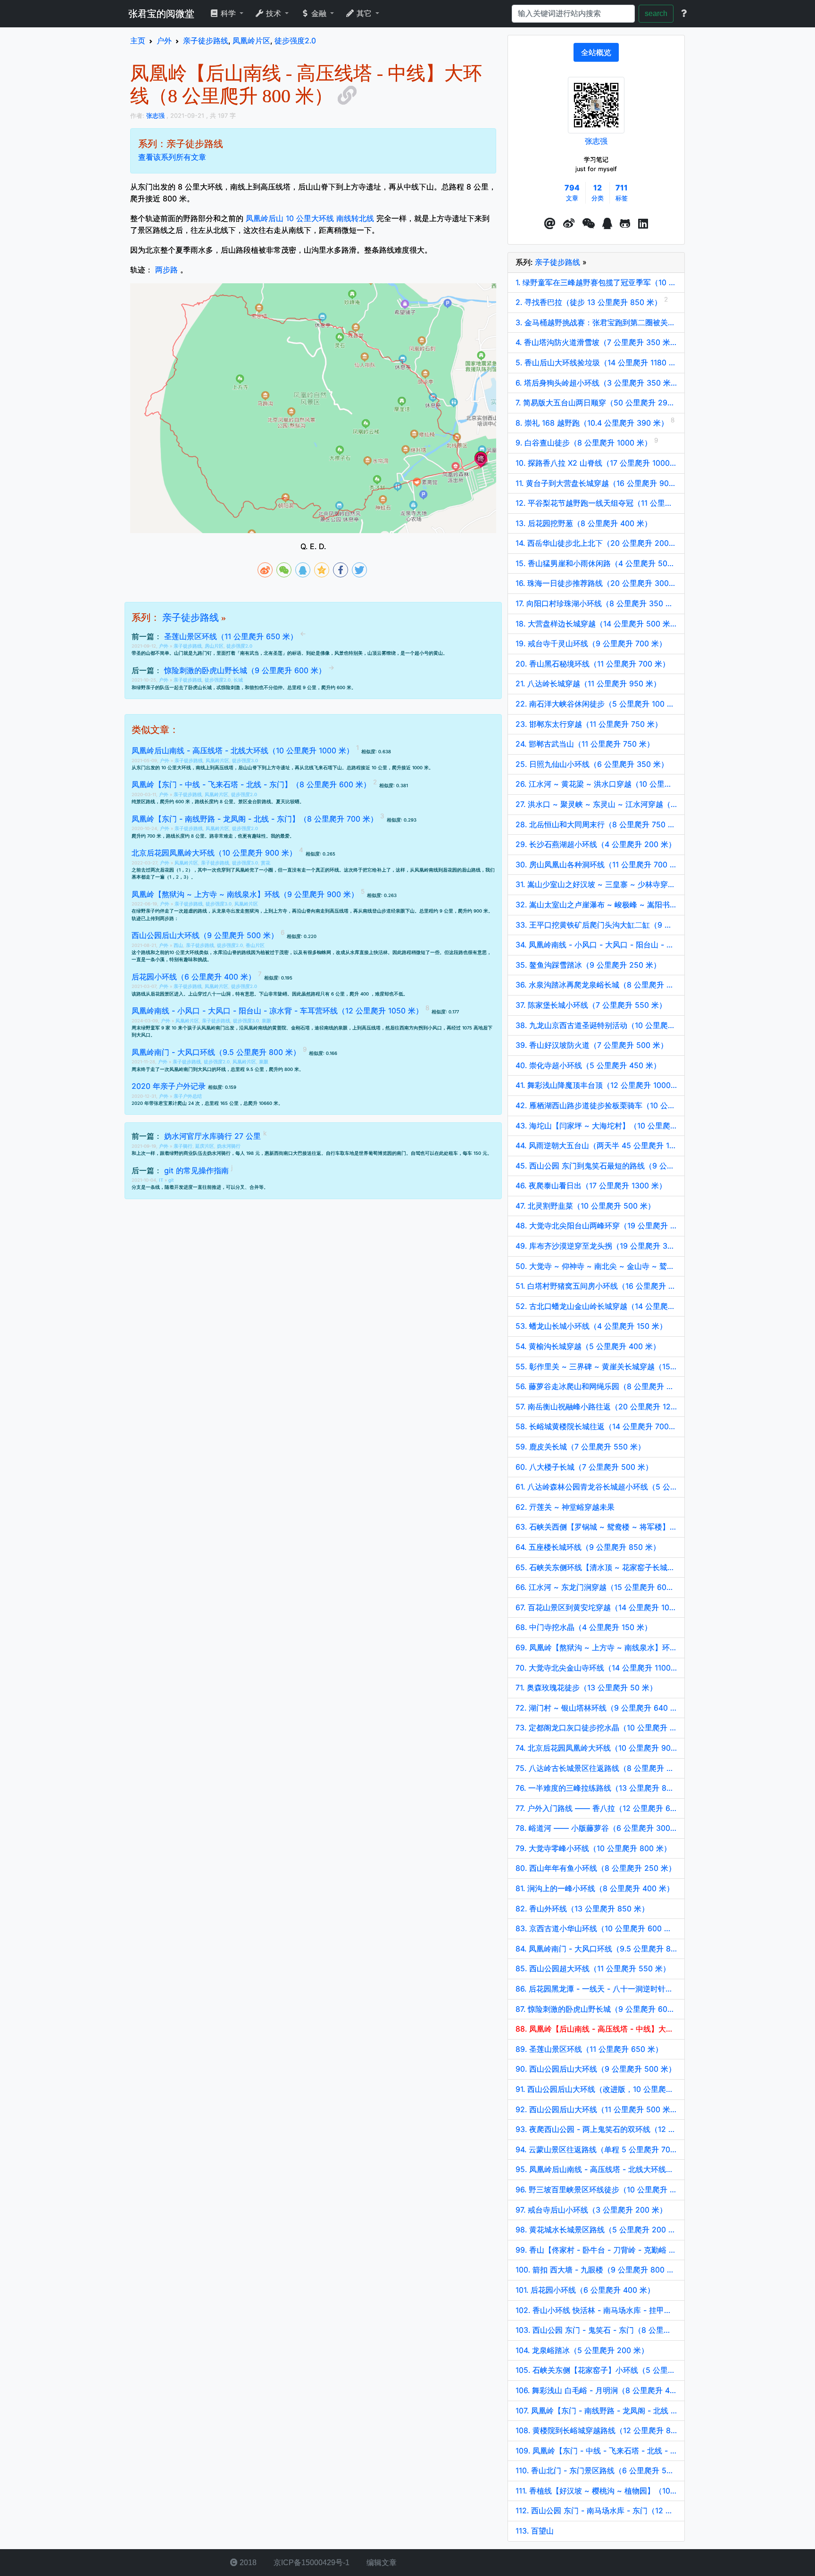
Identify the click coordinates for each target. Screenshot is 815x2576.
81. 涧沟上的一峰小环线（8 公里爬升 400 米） (595, 1888)
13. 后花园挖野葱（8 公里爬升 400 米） (584, 523)
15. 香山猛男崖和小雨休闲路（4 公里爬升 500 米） (596, 563)
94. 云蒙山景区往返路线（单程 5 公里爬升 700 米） (596, 2149)
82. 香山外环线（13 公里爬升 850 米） (582, 1909)
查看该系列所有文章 (172, 157)
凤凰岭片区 (217, 761)
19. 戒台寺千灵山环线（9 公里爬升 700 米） (591, 643)
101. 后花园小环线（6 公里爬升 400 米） (585, 2290)
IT (162, 1180)
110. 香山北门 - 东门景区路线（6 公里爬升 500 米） (596, 2470)
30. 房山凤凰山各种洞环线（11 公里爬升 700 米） (596, 864)
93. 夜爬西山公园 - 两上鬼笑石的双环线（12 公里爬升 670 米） (596, 2129)
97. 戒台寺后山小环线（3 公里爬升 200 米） (591, 2210)
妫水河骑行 (229, 1146)
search (656, 13)
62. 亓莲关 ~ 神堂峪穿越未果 (565, 1507)
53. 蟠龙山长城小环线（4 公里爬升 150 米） (591, 1326)
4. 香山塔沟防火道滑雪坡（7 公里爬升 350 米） (596, 342)
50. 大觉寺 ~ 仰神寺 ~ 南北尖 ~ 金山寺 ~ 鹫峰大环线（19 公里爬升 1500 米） (596, 1266)
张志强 (596, 141)
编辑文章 (381, 2563)
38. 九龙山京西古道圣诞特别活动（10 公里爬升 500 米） (596, 1025)
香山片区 (255, 945)
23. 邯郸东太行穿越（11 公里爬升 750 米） (589, 724)
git (171, 1180)
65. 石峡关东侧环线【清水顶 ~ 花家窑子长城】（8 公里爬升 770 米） (596, 1567)
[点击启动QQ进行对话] (607, 224)
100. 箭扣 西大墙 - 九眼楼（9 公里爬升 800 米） (596, 2270)
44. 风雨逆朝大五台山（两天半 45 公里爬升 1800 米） (596, 1145)
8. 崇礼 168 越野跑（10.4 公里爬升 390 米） (593, 423)
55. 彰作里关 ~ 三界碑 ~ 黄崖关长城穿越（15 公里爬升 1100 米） (596, 1366)
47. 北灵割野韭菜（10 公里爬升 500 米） (585, 1206)
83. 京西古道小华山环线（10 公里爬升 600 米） (596, 1928)
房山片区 (214, 646)
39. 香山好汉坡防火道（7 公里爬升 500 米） (592, 1045)
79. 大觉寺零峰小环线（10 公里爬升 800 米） (593, 1848)
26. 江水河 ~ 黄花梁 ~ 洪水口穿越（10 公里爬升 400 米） (596, 784)
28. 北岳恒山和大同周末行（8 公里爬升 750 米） (596, 824)
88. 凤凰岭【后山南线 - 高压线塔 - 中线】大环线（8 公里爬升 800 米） (596, 2029)
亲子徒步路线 (191, 617)
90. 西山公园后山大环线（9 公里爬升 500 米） (596, 2069)
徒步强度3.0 (245, 761)
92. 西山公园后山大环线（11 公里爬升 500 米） (596, 2109)
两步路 (166, 270)
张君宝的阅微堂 (161, 14)
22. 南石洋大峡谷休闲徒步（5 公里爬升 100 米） (596, 704)
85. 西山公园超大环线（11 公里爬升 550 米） (593, 1968)
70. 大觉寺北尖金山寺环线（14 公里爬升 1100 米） (596, 1668)
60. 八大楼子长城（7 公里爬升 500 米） (584, 1467)
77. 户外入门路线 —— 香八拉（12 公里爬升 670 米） (596, 1808)
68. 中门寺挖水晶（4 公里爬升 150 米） (584, 1627)
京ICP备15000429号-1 (311, 2563)
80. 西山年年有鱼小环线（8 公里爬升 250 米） (596, 1868)
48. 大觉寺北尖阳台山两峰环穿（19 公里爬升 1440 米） (596, 1226)
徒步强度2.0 (239, 646)
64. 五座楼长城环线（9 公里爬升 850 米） (588, 1547)
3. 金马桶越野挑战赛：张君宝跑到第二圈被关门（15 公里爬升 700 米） (596, 322)
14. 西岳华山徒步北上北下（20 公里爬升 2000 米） (596, 543)
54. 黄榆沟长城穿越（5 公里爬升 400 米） (588, 1346)
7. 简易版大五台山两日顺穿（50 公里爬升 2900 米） (596, 403)
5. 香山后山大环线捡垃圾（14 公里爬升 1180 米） (596, 362)
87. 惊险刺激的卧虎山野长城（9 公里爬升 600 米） (596, 2009)
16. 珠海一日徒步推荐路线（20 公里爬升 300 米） (596, 583)
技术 (274, 13)
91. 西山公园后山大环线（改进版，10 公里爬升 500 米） (596, 2089)
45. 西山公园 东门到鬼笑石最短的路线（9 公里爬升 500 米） (596, 1166)
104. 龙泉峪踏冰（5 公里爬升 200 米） (582, 2350)
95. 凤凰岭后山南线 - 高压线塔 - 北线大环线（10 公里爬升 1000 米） (596, 2169)
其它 (364, 13)
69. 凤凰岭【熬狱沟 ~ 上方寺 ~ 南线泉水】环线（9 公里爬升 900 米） (596, 1647)
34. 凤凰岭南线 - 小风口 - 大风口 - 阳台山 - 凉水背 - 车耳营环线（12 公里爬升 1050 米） (596, 945)
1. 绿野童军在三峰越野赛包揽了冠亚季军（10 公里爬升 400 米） (596, 282)
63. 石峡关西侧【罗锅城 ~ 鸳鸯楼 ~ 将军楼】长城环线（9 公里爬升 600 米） (596, 1527)
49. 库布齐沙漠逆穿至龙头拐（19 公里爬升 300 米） (596, 1246)
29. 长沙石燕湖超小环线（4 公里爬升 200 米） (596, 844)
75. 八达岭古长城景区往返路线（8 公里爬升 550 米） (596, 1768)
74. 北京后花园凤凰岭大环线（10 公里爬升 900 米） (596, 1748)
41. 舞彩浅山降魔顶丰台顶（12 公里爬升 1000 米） (596, 1085)
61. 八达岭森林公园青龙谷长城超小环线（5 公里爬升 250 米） (596, 1487)
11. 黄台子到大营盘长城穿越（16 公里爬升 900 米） (596, 483)
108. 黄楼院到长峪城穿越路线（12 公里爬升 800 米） (596, 2430)
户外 (164, 646)
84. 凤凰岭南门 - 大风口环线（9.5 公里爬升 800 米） (596, 1949)
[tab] (596, 52)
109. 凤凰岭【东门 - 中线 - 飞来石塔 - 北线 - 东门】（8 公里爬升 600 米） (596, 2451)
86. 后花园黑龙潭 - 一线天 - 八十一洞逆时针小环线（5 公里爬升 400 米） (596, 1989)
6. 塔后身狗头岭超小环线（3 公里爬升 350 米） (596, 383)
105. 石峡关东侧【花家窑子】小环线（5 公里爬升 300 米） (596, 2370)
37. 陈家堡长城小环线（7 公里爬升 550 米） (591, 1005)
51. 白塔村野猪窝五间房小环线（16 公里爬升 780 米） (596, 1286)
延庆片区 (205, 1146)
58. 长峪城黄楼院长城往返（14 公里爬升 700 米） (596, 1426)
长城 (238, 680)
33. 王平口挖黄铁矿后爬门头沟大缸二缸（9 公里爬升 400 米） (596, 925)
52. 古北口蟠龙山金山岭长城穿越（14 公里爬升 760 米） (596, 1306)
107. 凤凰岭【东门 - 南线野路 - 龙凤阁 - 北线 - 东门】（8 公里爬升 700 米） (596, 2411)
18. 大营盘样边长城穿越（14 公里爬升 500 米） (596, 624)
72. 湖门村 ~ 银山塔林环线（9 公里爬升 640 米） (596, 1708)
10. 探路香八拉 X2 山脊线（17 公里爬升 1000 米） (596, 463)
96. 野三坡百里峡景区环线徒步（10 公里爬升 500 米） (596, 2189)
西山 (178, 945)
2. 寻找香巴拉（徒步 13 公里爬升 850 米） (590, 302)
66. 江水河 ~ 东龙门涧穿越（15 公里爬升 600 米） (596, 1587)
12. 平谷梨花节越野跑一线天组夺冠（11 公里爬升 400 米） (596, 503)
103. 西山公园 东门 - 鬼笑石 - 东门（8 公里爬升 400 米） (596, 2330)
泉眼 (266, 1021)
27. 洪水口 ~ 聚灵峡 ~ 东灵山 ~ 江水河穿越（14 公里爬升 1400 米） (596, 804)
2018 (247, 2563)
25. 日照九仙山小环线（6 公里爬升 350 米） (592, 764)
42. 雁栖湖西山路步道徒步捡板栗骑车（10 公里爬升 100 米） (596, 1105)
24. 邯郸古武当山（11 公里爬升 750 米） (585, 744)
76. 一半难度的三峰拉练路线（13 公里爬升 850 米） (596, 1788)
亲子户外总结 (188, 1096)
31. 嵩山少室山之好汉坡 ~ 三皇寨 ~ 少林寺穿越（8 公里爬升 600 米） (596, 884)
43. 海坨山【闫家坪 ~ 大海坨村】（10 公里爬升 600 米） (596, 1126)
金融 (319, 13)
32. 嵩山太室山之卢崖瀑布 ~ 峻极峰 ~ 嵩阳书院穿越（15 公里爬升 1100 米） (596, 905)
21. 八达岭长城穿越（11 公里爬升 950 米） (588, 683)
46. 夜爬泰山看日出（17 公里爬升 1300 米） (591, 1185)
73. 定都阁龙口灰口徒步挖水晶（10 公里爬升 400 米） (596, 1728)
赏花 (266, 863)
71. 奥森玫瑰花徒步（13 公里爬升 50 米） (586, 1687)
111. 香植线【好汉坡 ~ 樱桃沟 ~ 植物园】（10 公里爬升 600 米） (596, 2491)
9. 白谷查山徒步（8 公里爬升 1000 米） (585, 443)
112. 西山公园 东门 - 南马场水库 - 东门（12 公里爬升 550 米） (596, 2510)
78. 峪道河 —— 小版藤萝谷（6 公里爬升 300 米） (596, 1828)
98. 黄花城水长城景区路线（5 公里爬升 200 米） (596, 2230)
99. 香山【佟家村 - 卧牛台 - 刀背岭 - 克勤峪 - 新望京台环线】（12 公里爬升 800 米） (596, 2250)
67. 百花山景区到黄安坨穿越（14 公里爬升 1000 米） (596, 1607)
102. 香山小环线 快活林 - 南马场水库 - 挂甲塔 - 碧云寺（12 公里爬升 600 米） (596, 2310)
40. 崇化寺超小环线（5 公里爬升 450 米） (588, 1065)
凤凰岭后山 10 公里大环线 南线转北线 (310, 218)
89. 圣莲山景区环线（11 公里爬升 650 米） (589, 2049)
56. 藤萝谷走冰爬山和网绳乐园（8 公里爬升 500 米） (596, 1386)
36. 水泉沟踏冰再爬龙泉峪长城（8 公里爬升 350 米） (596, 985)
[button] (550, 224)
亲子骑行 (183, 1146)
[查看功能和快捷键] (684, 14)
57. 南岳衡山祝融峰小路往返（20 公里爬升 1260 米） (596, 1407)
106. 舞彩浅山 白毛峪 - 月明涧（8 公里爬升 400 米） (596, 2390)
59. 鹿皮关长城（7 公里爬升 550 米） (580, 1447)
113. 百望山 (535, 2531)
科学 (228, 13)
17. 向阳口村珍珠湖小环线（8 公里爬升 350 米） (596, 603)
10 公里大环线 (184, 952)
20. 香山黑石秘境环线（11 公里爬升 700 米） (593, 664)
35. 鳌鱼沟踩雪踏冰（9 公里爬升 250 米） (588, 965)
